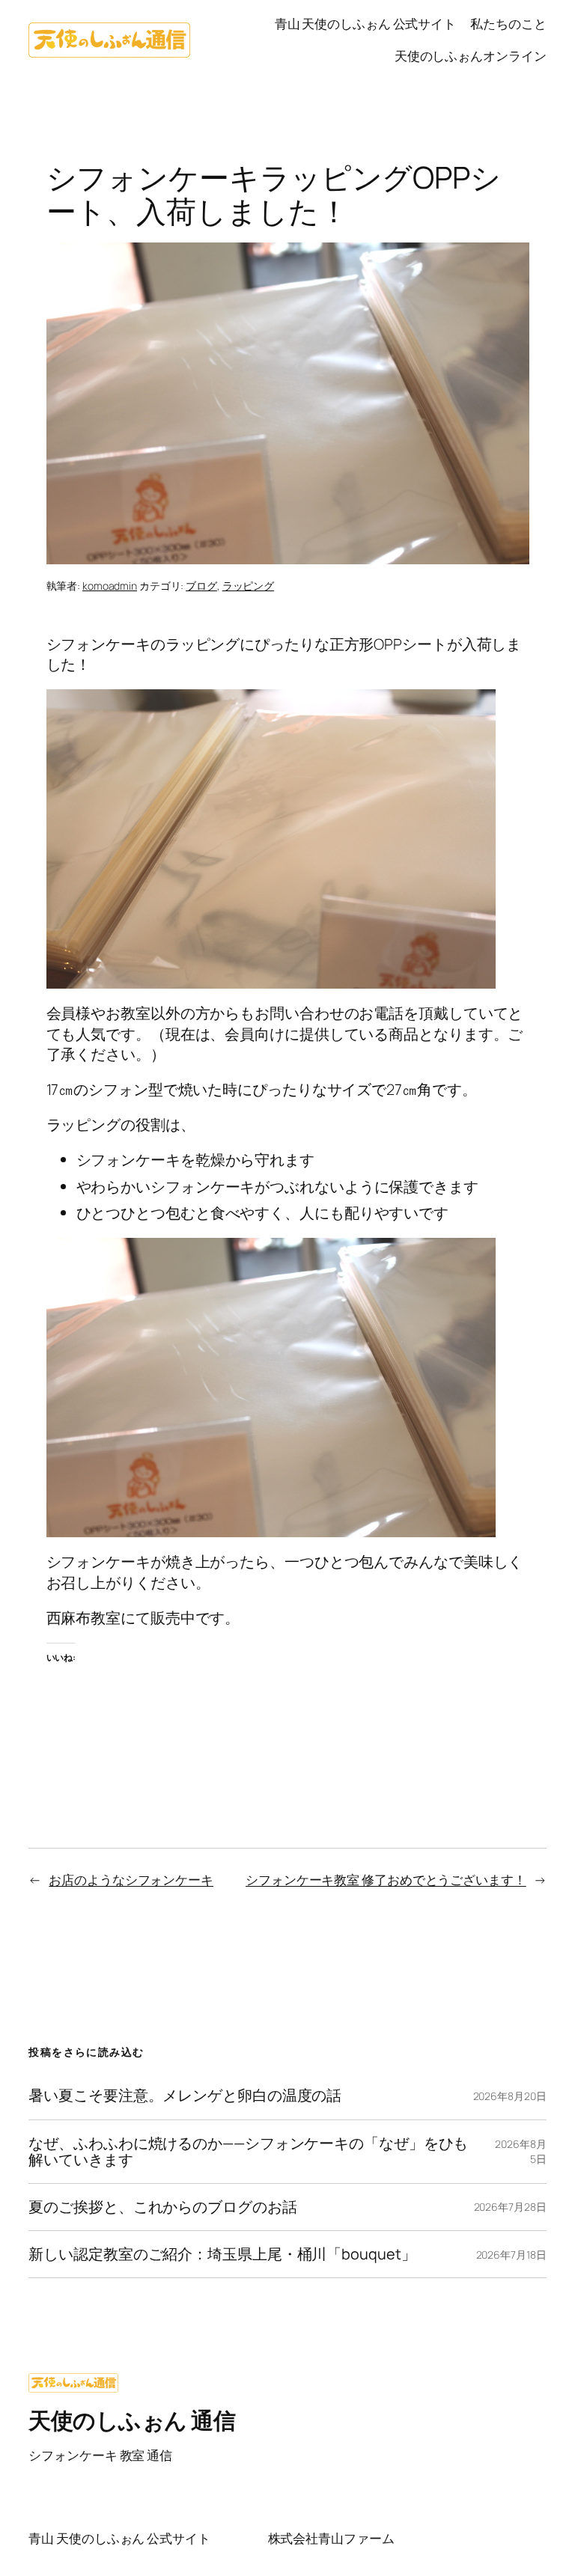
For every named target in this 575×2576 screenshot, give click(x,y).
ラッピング (249, 586)
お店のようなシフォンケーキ (131, 1880)
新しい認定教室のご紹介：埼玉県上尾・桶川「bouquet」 (222, 2254)
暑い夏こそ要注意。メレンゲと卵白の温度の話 (185, 2096)
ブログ (201, 586)
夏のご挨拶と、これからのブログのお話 (162, 2207)
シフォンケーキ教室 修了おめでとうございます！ (386, 1880)
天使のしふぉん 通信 (132, 2420)
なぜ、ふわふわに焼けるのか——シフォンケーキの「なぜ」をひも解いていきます (248, 2152)
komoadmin (110, 586)
